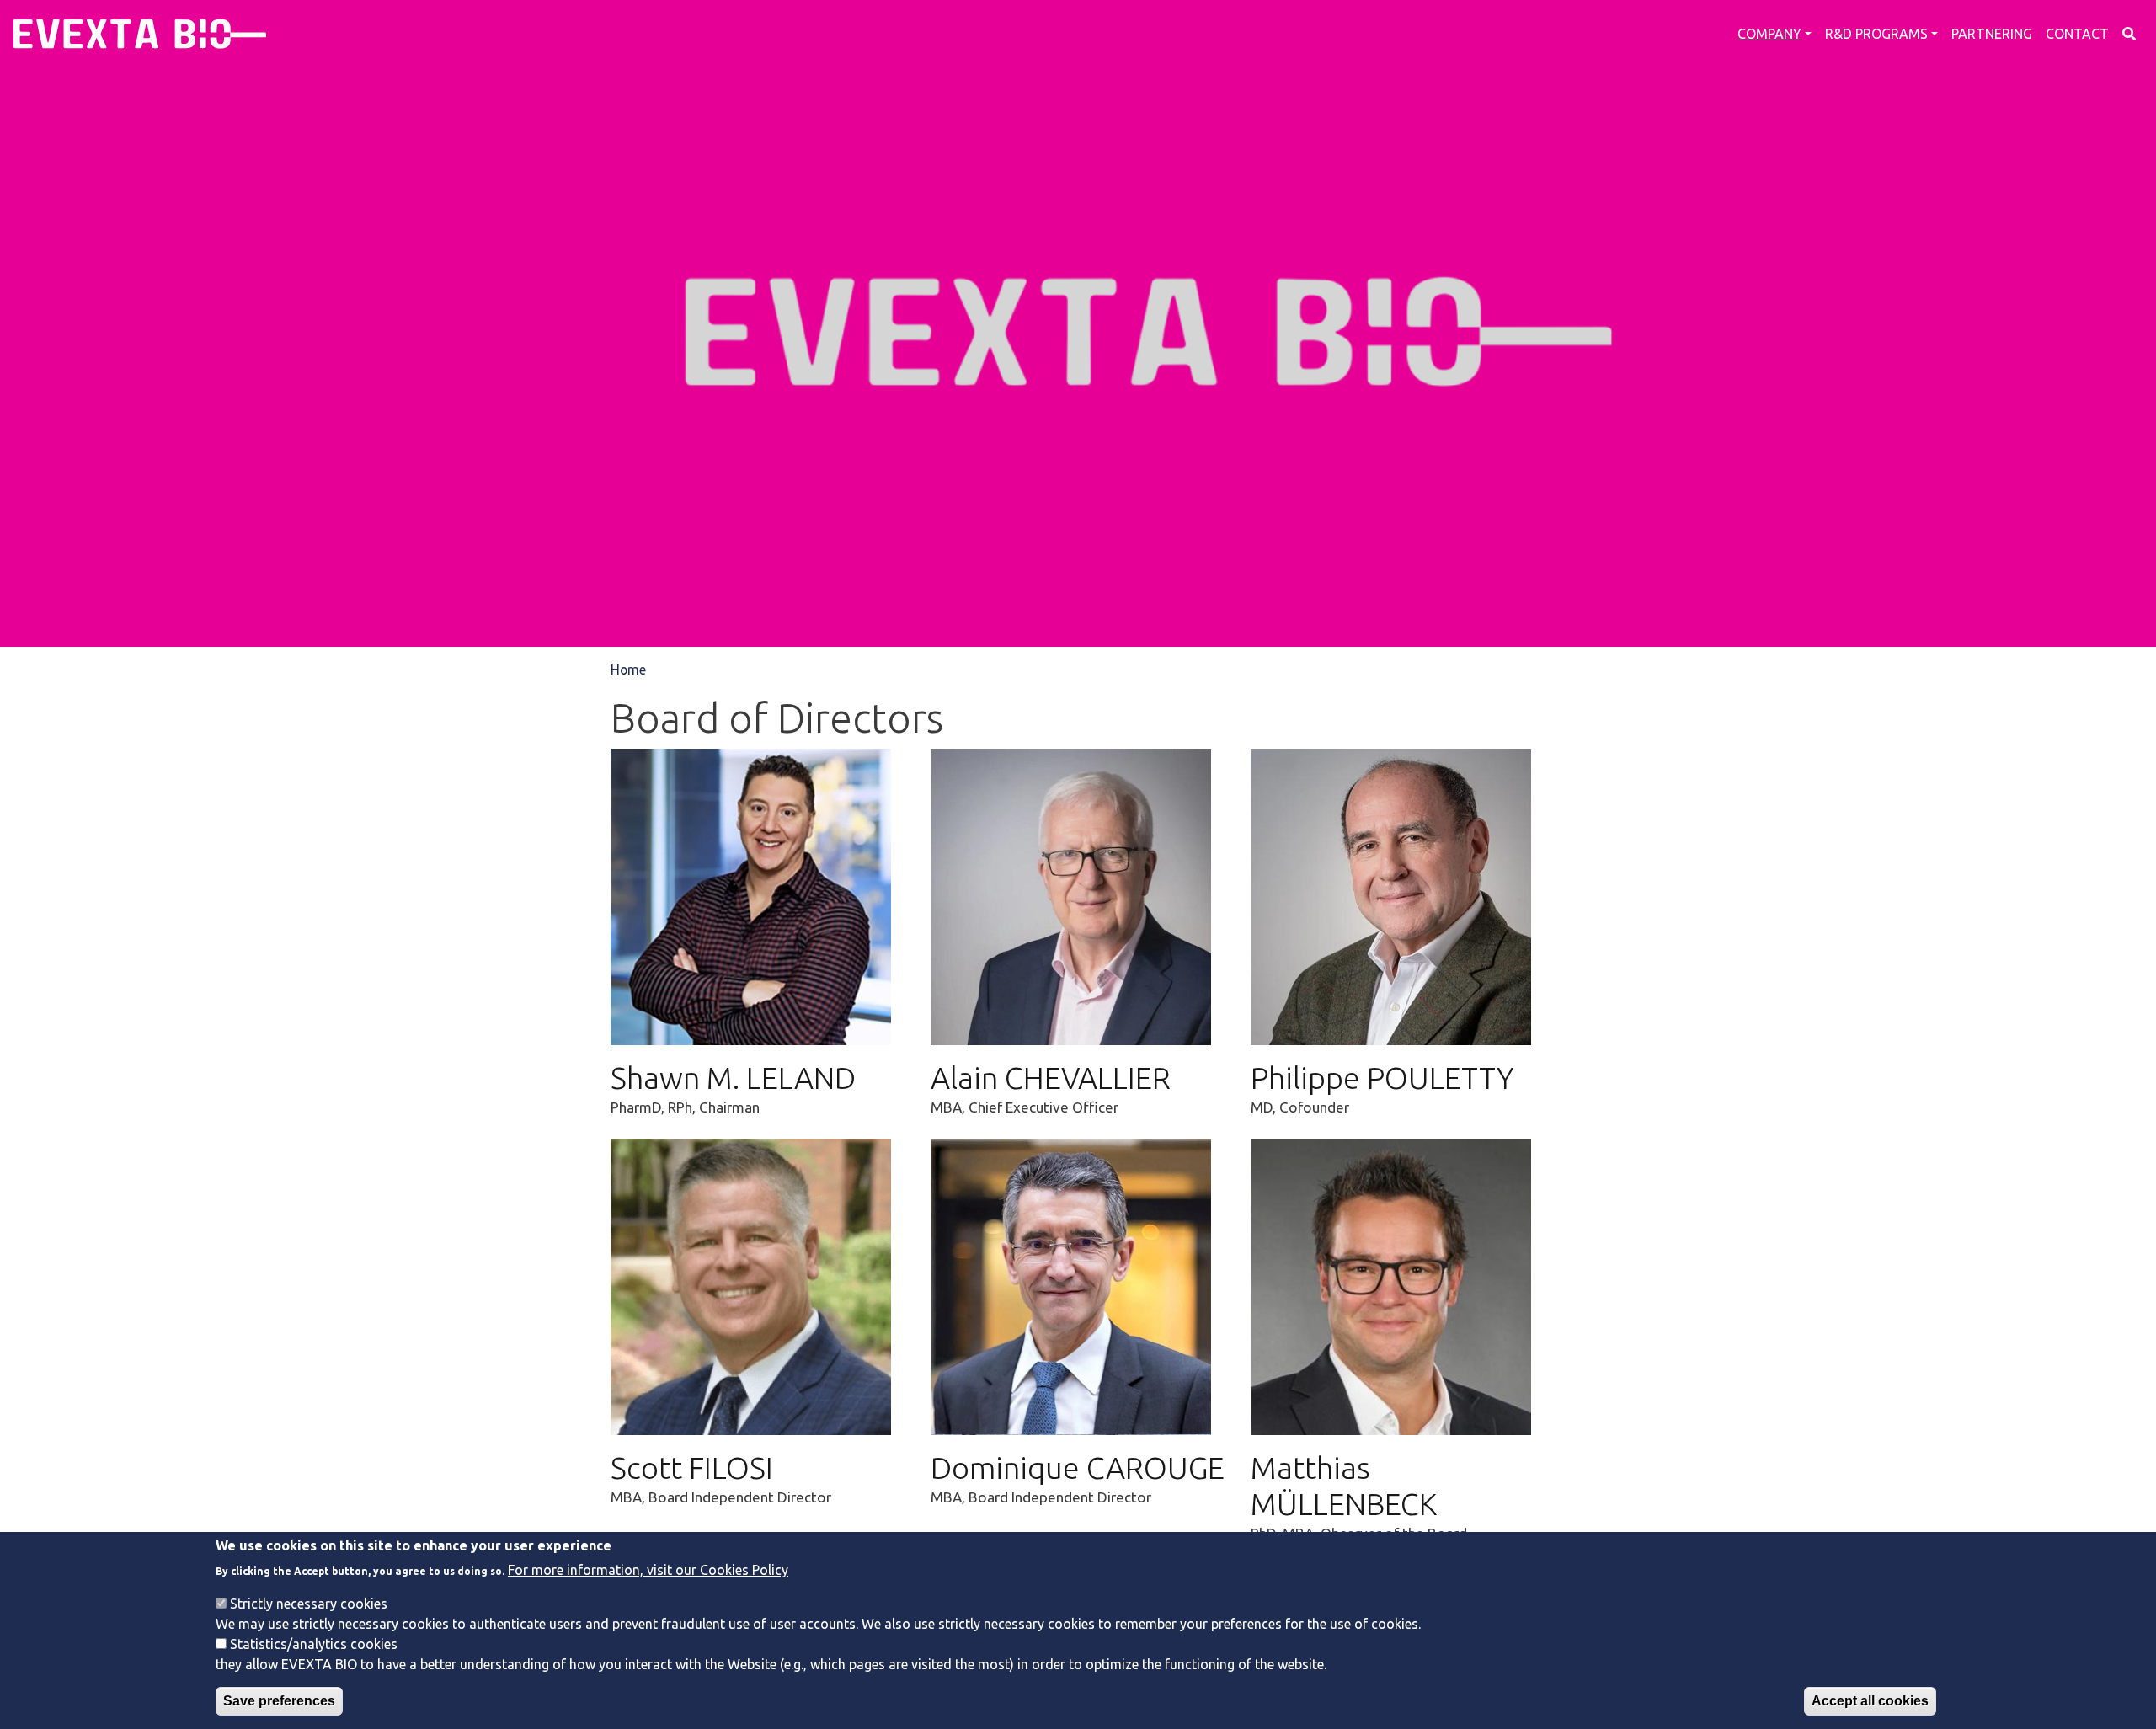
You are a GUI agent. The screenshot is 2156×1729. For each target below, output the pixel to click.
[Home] (140, 34)
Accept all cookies (1870, 1701)
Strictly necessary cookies (309, 1603)
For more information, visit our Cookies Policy (648, 1569)
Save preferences (279, 1701)
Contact (2077, 34)
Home (628, 670)
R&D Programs (1876, 34)
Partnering (1992, 34)
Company (1769, 34)
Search (2129, 34)
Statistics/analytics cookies (314, 1643)
